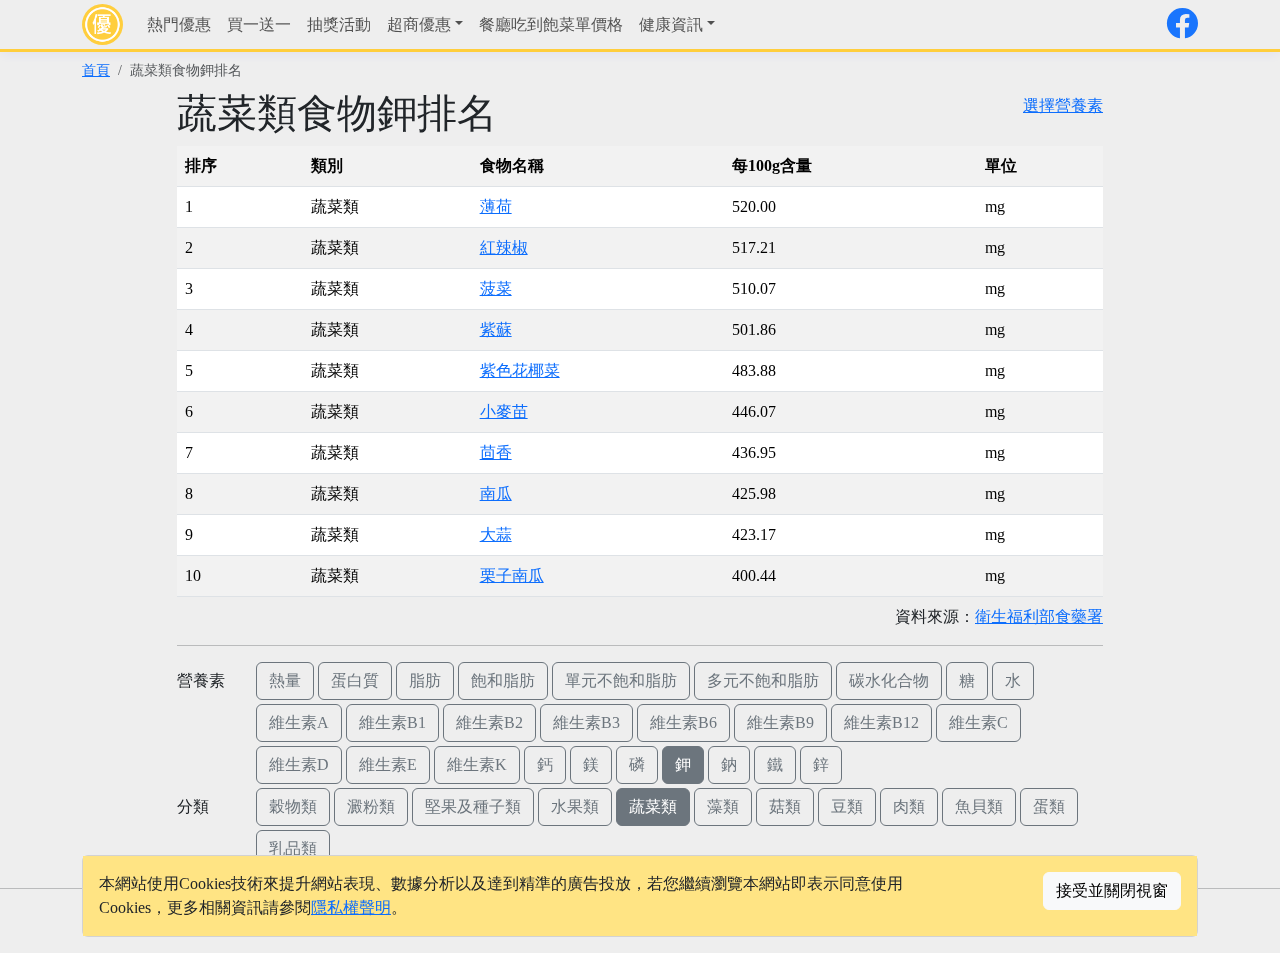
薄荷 (496, 206)
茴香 (496, 452)
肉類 (909, 806)
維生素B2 (489, 722)
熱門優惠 (179, 24)
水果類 (575, 806)
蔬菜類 (653, 806)
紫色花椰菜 (520, 370)
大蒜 (496, 534)
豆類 (847, 806)
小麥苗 (504, 411)
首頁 (96, 70)
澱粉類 (371, 806)
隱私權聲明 (351, 907)
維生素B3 (586, 722)
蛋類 (1049, 806)
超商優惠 (419, 24)
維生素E (388, 764)
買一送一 (259, 24)
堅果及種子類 (473, 806)
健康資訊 (671, 24)
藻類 (723, 806)
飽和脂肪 (503, 680)
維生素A (299, 722)
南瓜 (496, 493)
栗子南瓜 (512, 575)
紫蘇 (496, 329)
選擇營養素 (1063, 105)
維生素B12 (881, 722)
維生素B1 (392, 722)
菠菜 (496, 288)
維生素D (299, 764)
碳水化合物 (889, 680)
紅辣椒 (504, 247)
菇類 (785, 806)
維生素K (477, 764)
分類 (193, 806)
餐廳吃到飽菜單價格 (551, 24)
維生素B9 (780, 722)
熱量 (285, 680)
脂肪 (425, 680)
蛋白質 (355, 680)
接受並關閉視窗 (1112, 890)
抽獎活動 (339, 24)
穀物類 (293, 806)
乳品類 (293, 848)
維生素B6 (683, 722)
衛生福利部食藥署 (1039, 616)
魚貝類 (979, 806)
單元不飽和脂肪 (621, 680)
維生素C (978, 722)
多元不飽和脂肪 (763, 680)
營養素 (201, 680)
